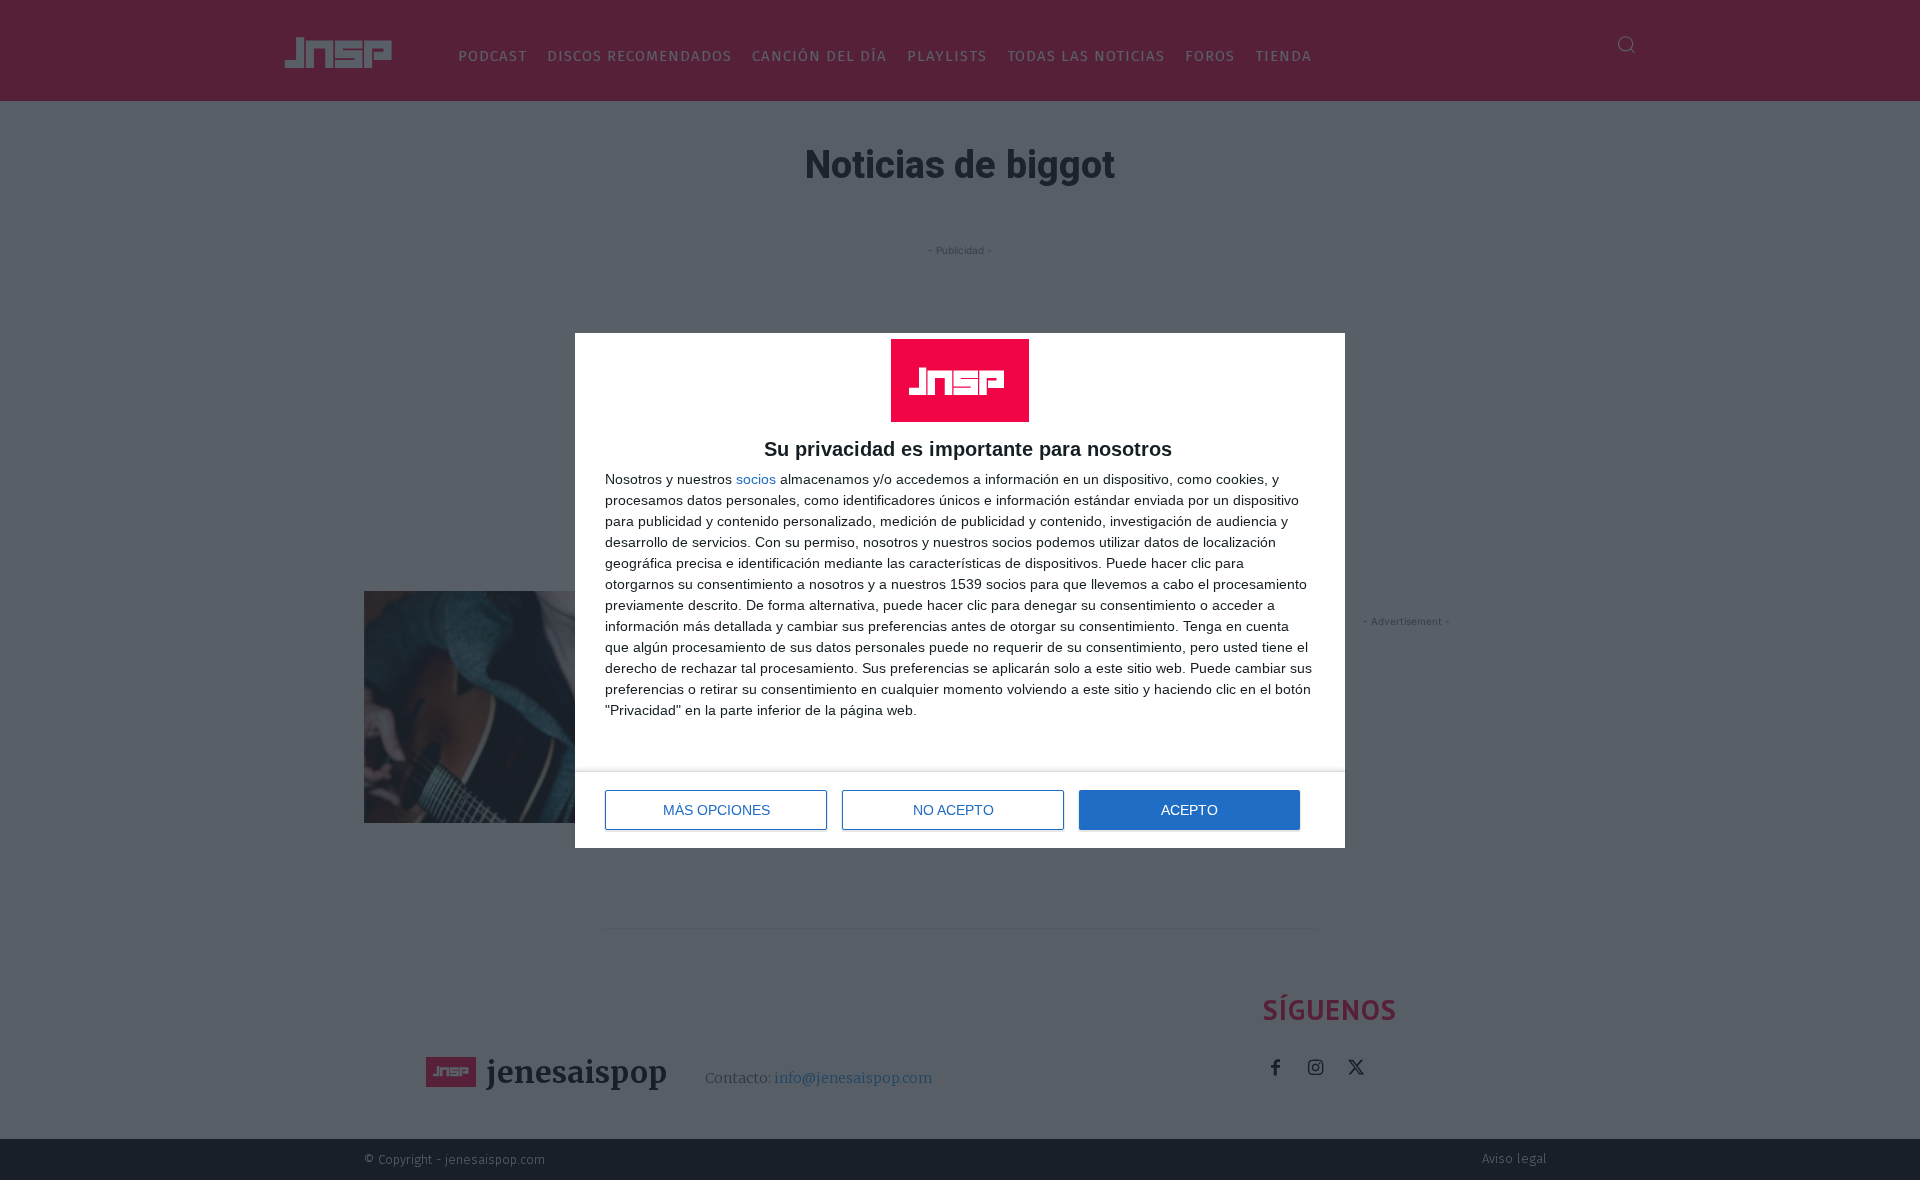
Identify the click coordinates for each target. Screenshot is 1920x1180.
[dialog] (960, 590)
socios (756, 479)
